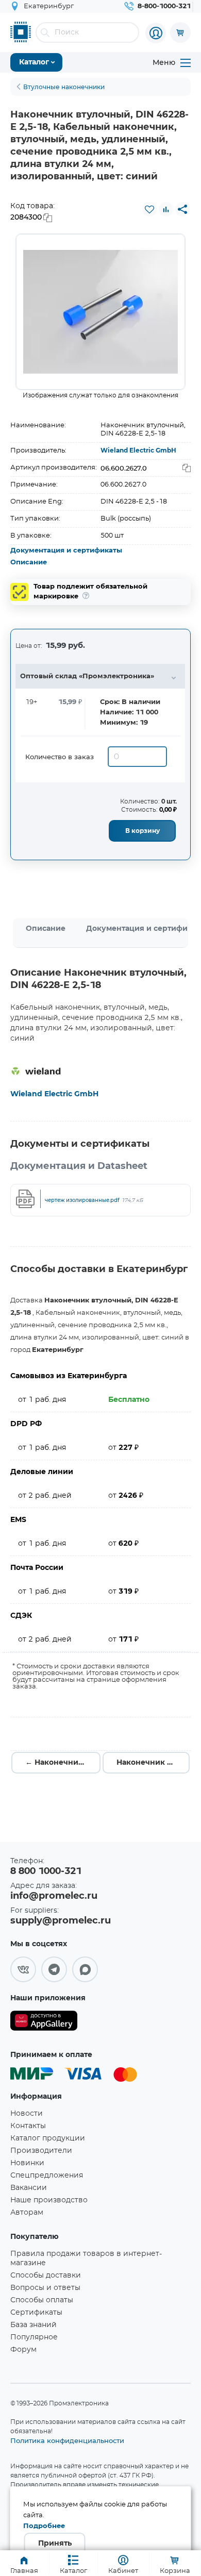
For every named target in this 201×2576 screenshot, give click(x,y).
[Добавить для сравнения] (166, 209)
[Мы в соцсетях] (23, 1969)
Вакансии (29, 2188)
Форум (23, 2350)
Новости (27, 2114)
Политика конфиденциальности (67, 2440)
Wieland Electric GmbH (138, 450)
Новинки (27, 2163)
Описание (29, 563)
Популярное (34, 2337)
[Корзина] (180, 32)
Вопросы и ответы (45, 2288)
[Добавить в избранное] (149, 209)
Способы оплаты (42, 2300)
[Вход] (156, 33)
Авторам (27, 2213)
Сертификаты (36, 2313)
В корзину (143, 831)
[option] (100, 312)
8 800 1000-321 (46, 1871)
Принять (55, 2544)
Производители (41, 2151)
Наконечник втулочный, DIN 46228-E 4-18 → (153, 1763)
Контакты (28, 2126)
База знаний (33, 2325)
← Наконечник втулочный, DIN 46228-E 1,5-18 (63, 1763)
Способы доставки (46, 2276)
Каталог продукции (48, 2138)
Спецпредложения (47, 2176)
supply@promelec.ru (61, 1921)
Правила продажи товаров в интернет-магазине (86, 2259)
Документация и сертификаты (66, 551)
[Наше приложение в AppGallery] (44, 2023)
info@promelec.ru (54, 1896)
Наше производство (49, 2200)
